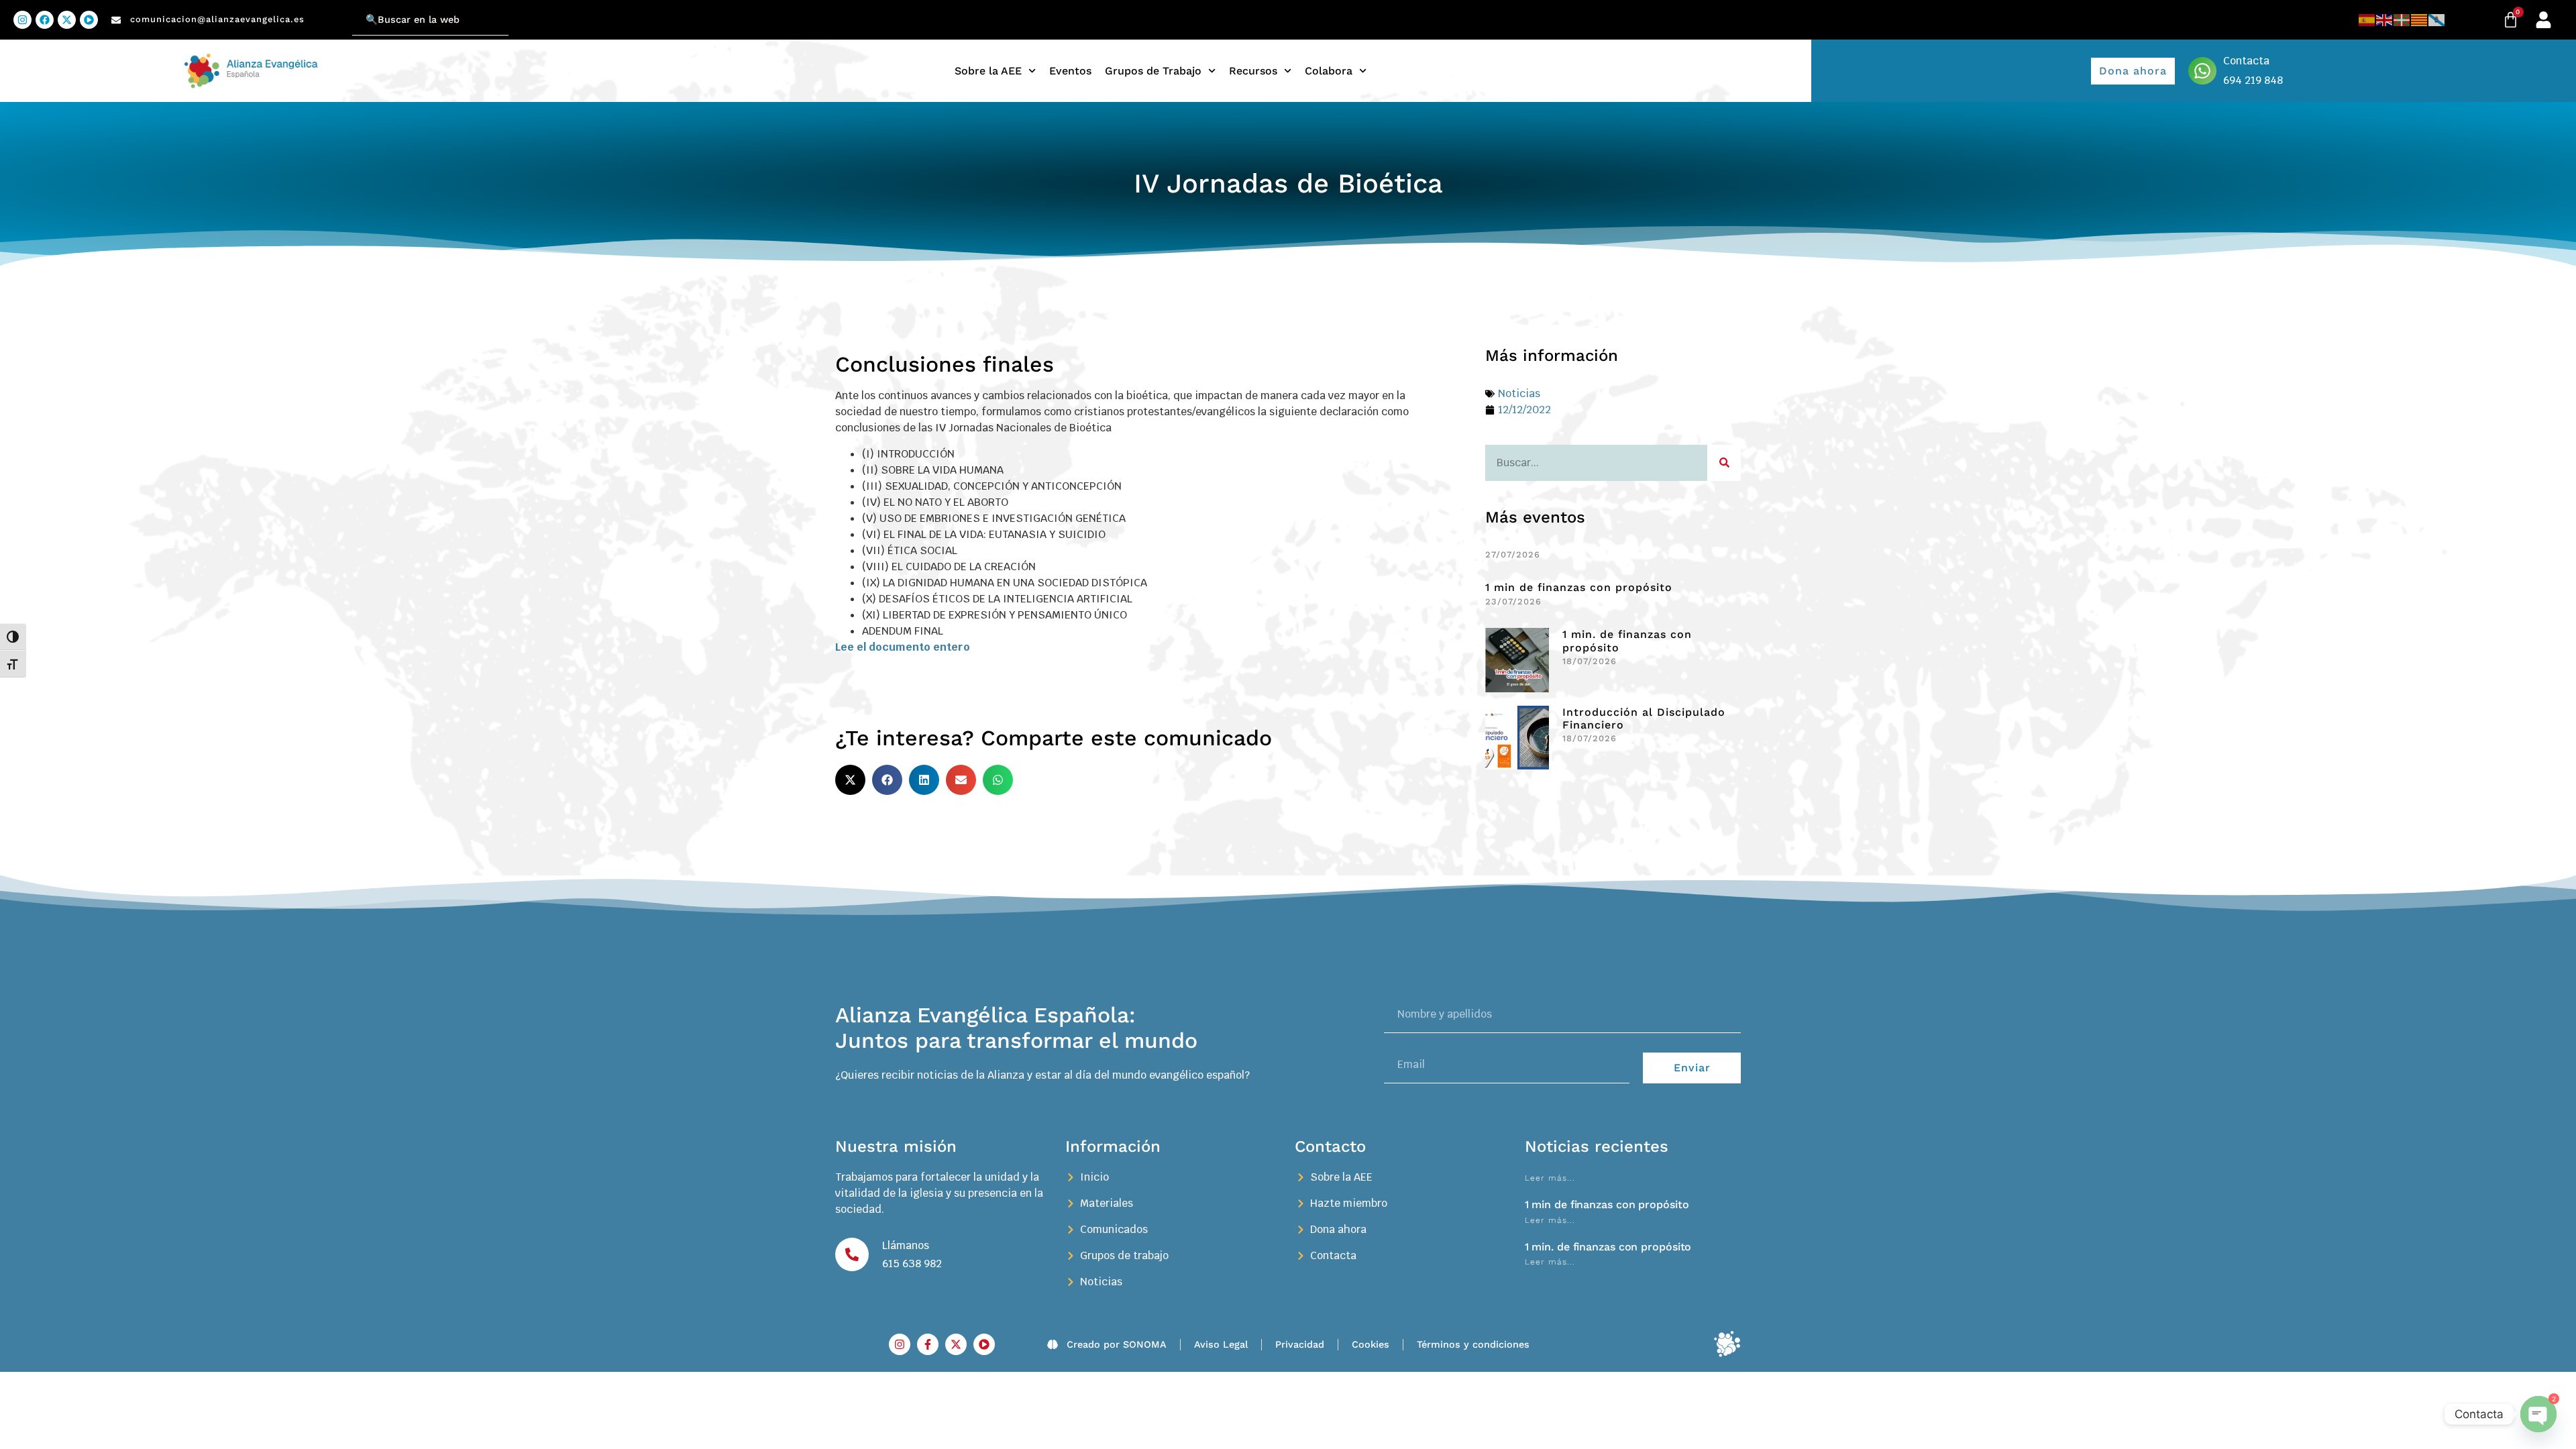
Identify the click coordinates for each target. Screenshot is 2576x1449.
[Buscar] (1724, 463)
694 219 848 (2253, 80)
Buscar (335, 12)
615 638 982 (912, 1264)
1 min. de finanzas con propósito (1608, 1247)
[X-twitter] (67, 20)
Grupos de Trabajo (1153, 71)
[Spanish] (2367, 20)
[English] (2385, 20)
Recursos (1253, 71)
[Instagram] (22, 20)
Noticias (1519, 393)
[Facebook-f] (928, 1344)
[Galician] (2437, 20)
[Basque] (2402, 20)
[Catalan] (2420, 20)
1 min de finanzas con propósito (1579, 587)
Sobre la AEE (988, 71)
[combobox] (430, 20)
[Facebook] (45, 20)
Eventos (1070, 71)
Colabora (1329, 71)
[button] (850, 780)
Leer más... (1550, 1178)
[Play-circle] (89, 20)
